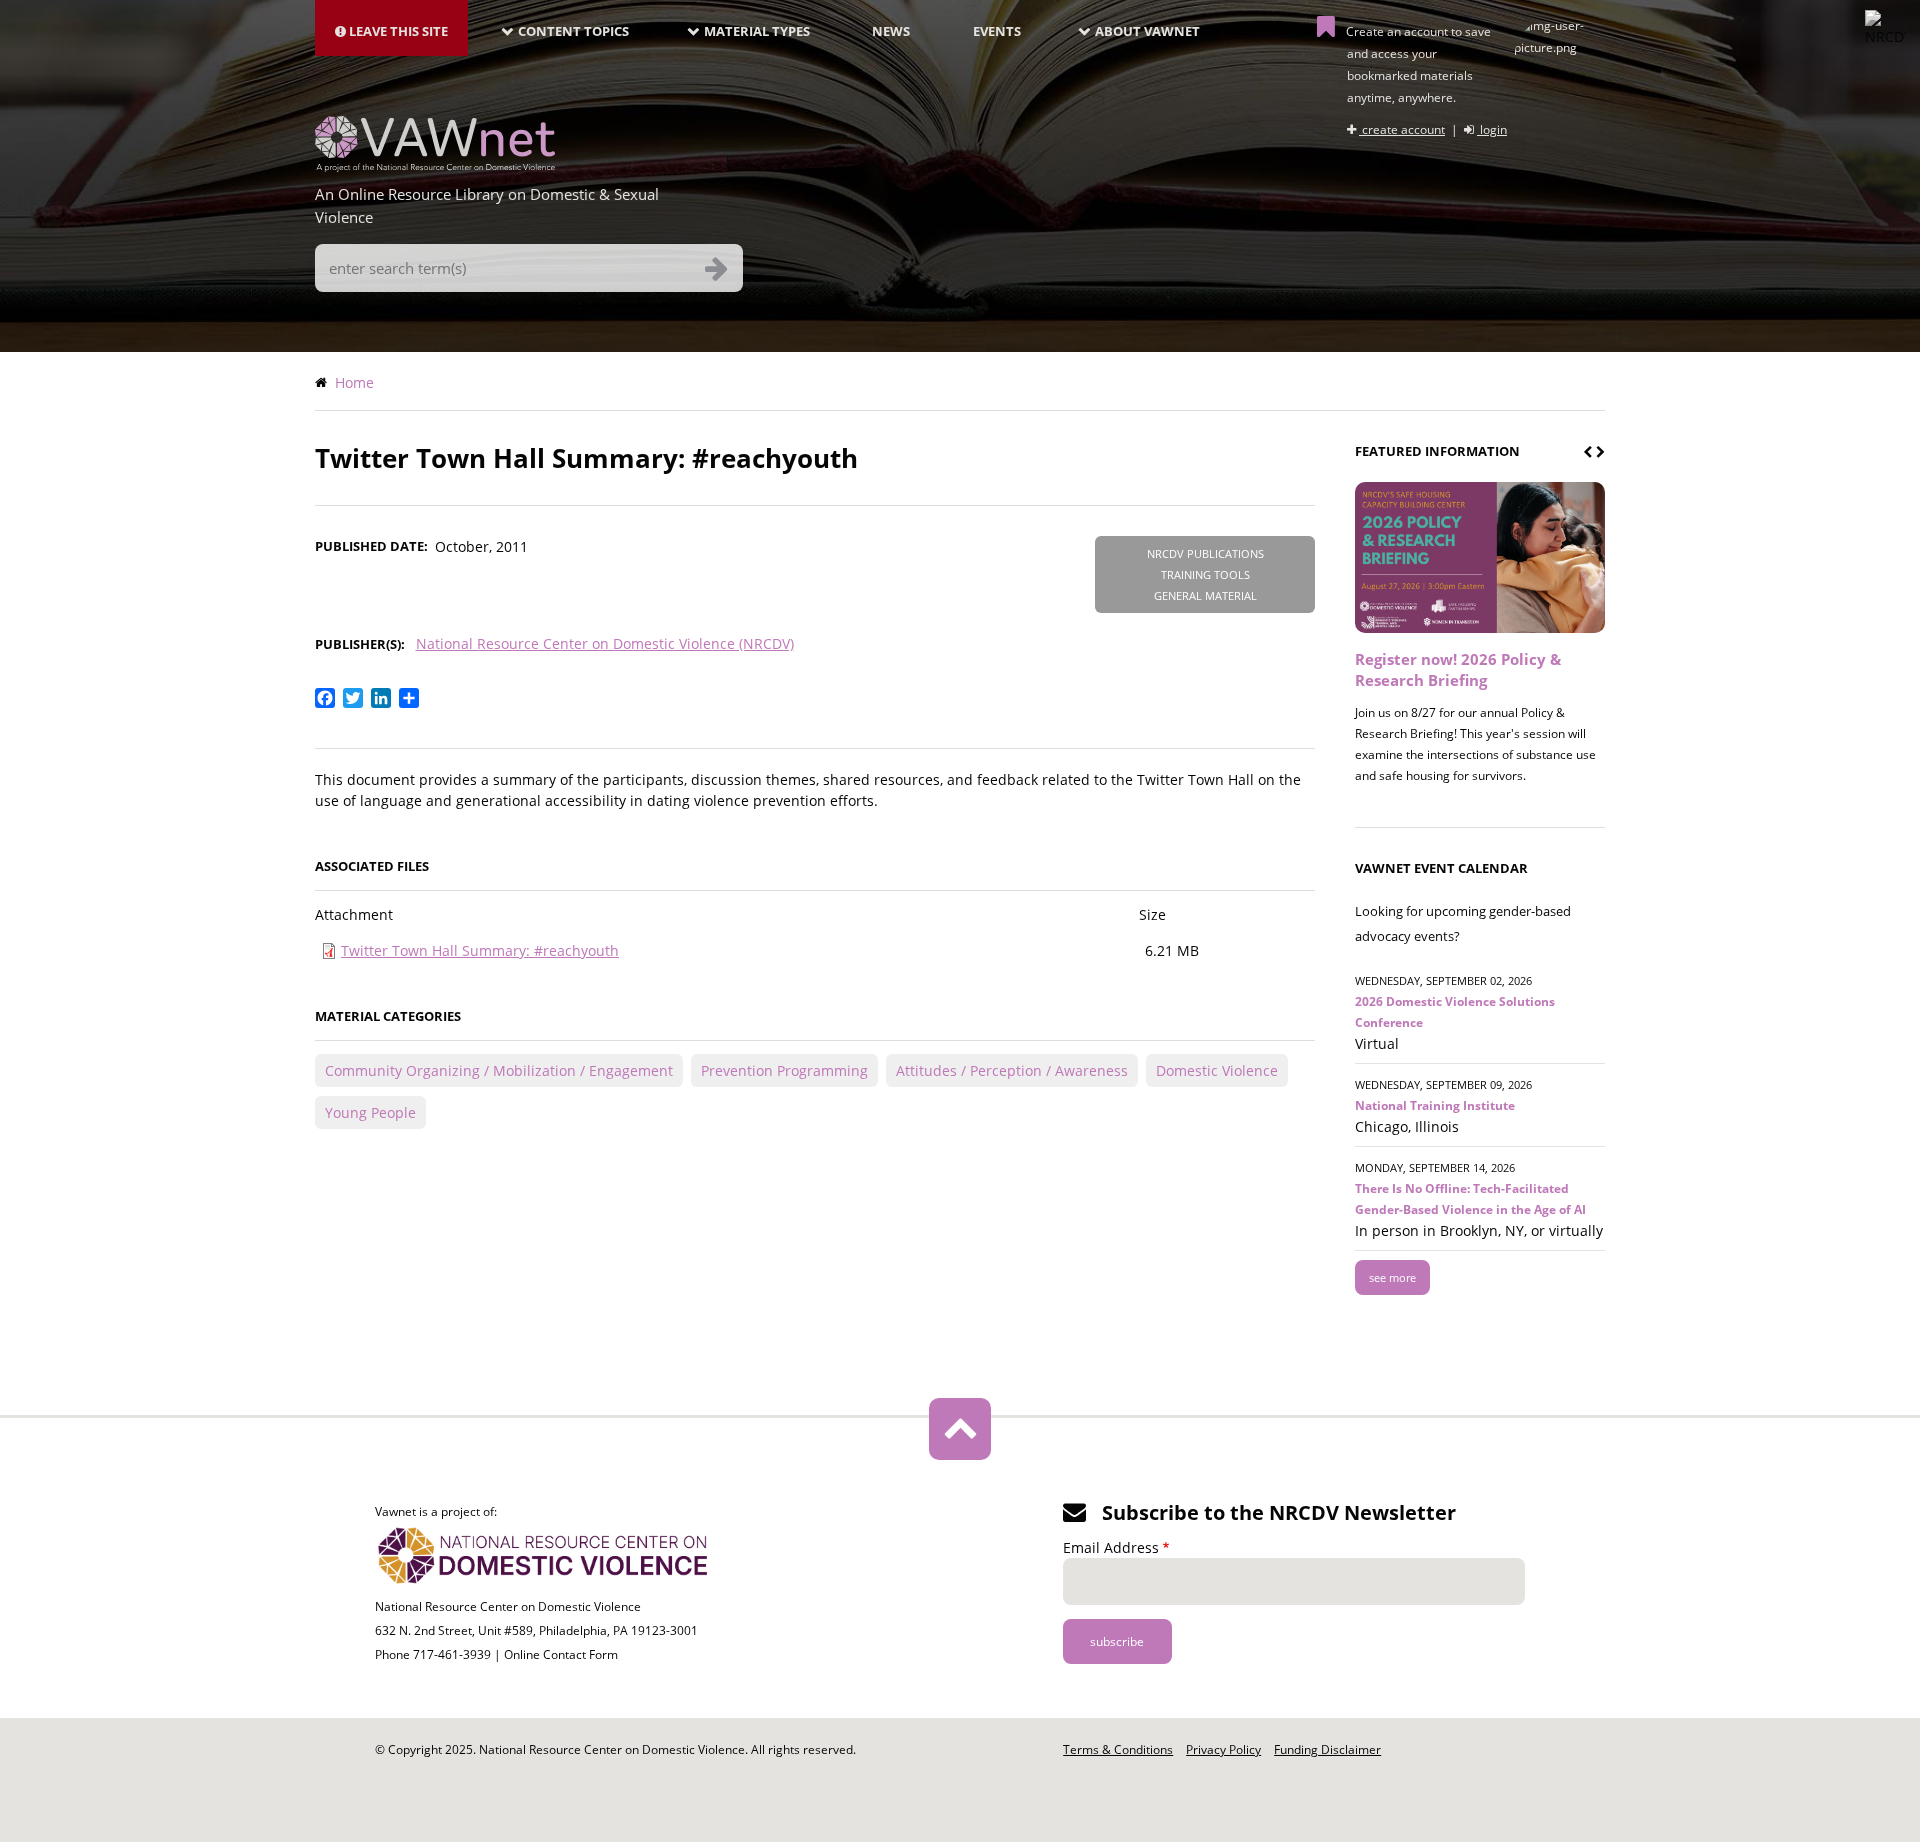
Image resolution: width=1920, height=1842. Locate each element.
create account (1402, 129)
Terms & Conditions (1118, 1749)
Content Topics (573, 31)
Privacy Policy (1223, 1749)
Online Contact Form (561, 1654)
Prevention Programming (784, 1070)
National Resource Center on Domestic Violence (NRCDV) (605, 643)
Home (354, 382)
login (1492, 129)
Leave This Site (397, 31)
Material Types (757, 31)
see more (1392, 1277)
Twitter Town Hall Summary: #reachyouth (480, 950)
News (891, 31)
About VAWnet (1147, 31)
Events (997, 31)
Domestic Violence (1217, 1070)
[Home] (435, 166)
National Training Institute (1435, 1105)
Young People (370, 1112)
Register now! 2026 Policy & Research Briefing (1458, 669)
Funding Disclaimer (1327, 1749)
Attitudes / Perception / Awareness (1012, 1070)
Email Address (1111, 1547)
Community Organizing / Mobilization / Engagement (499, 1070)
